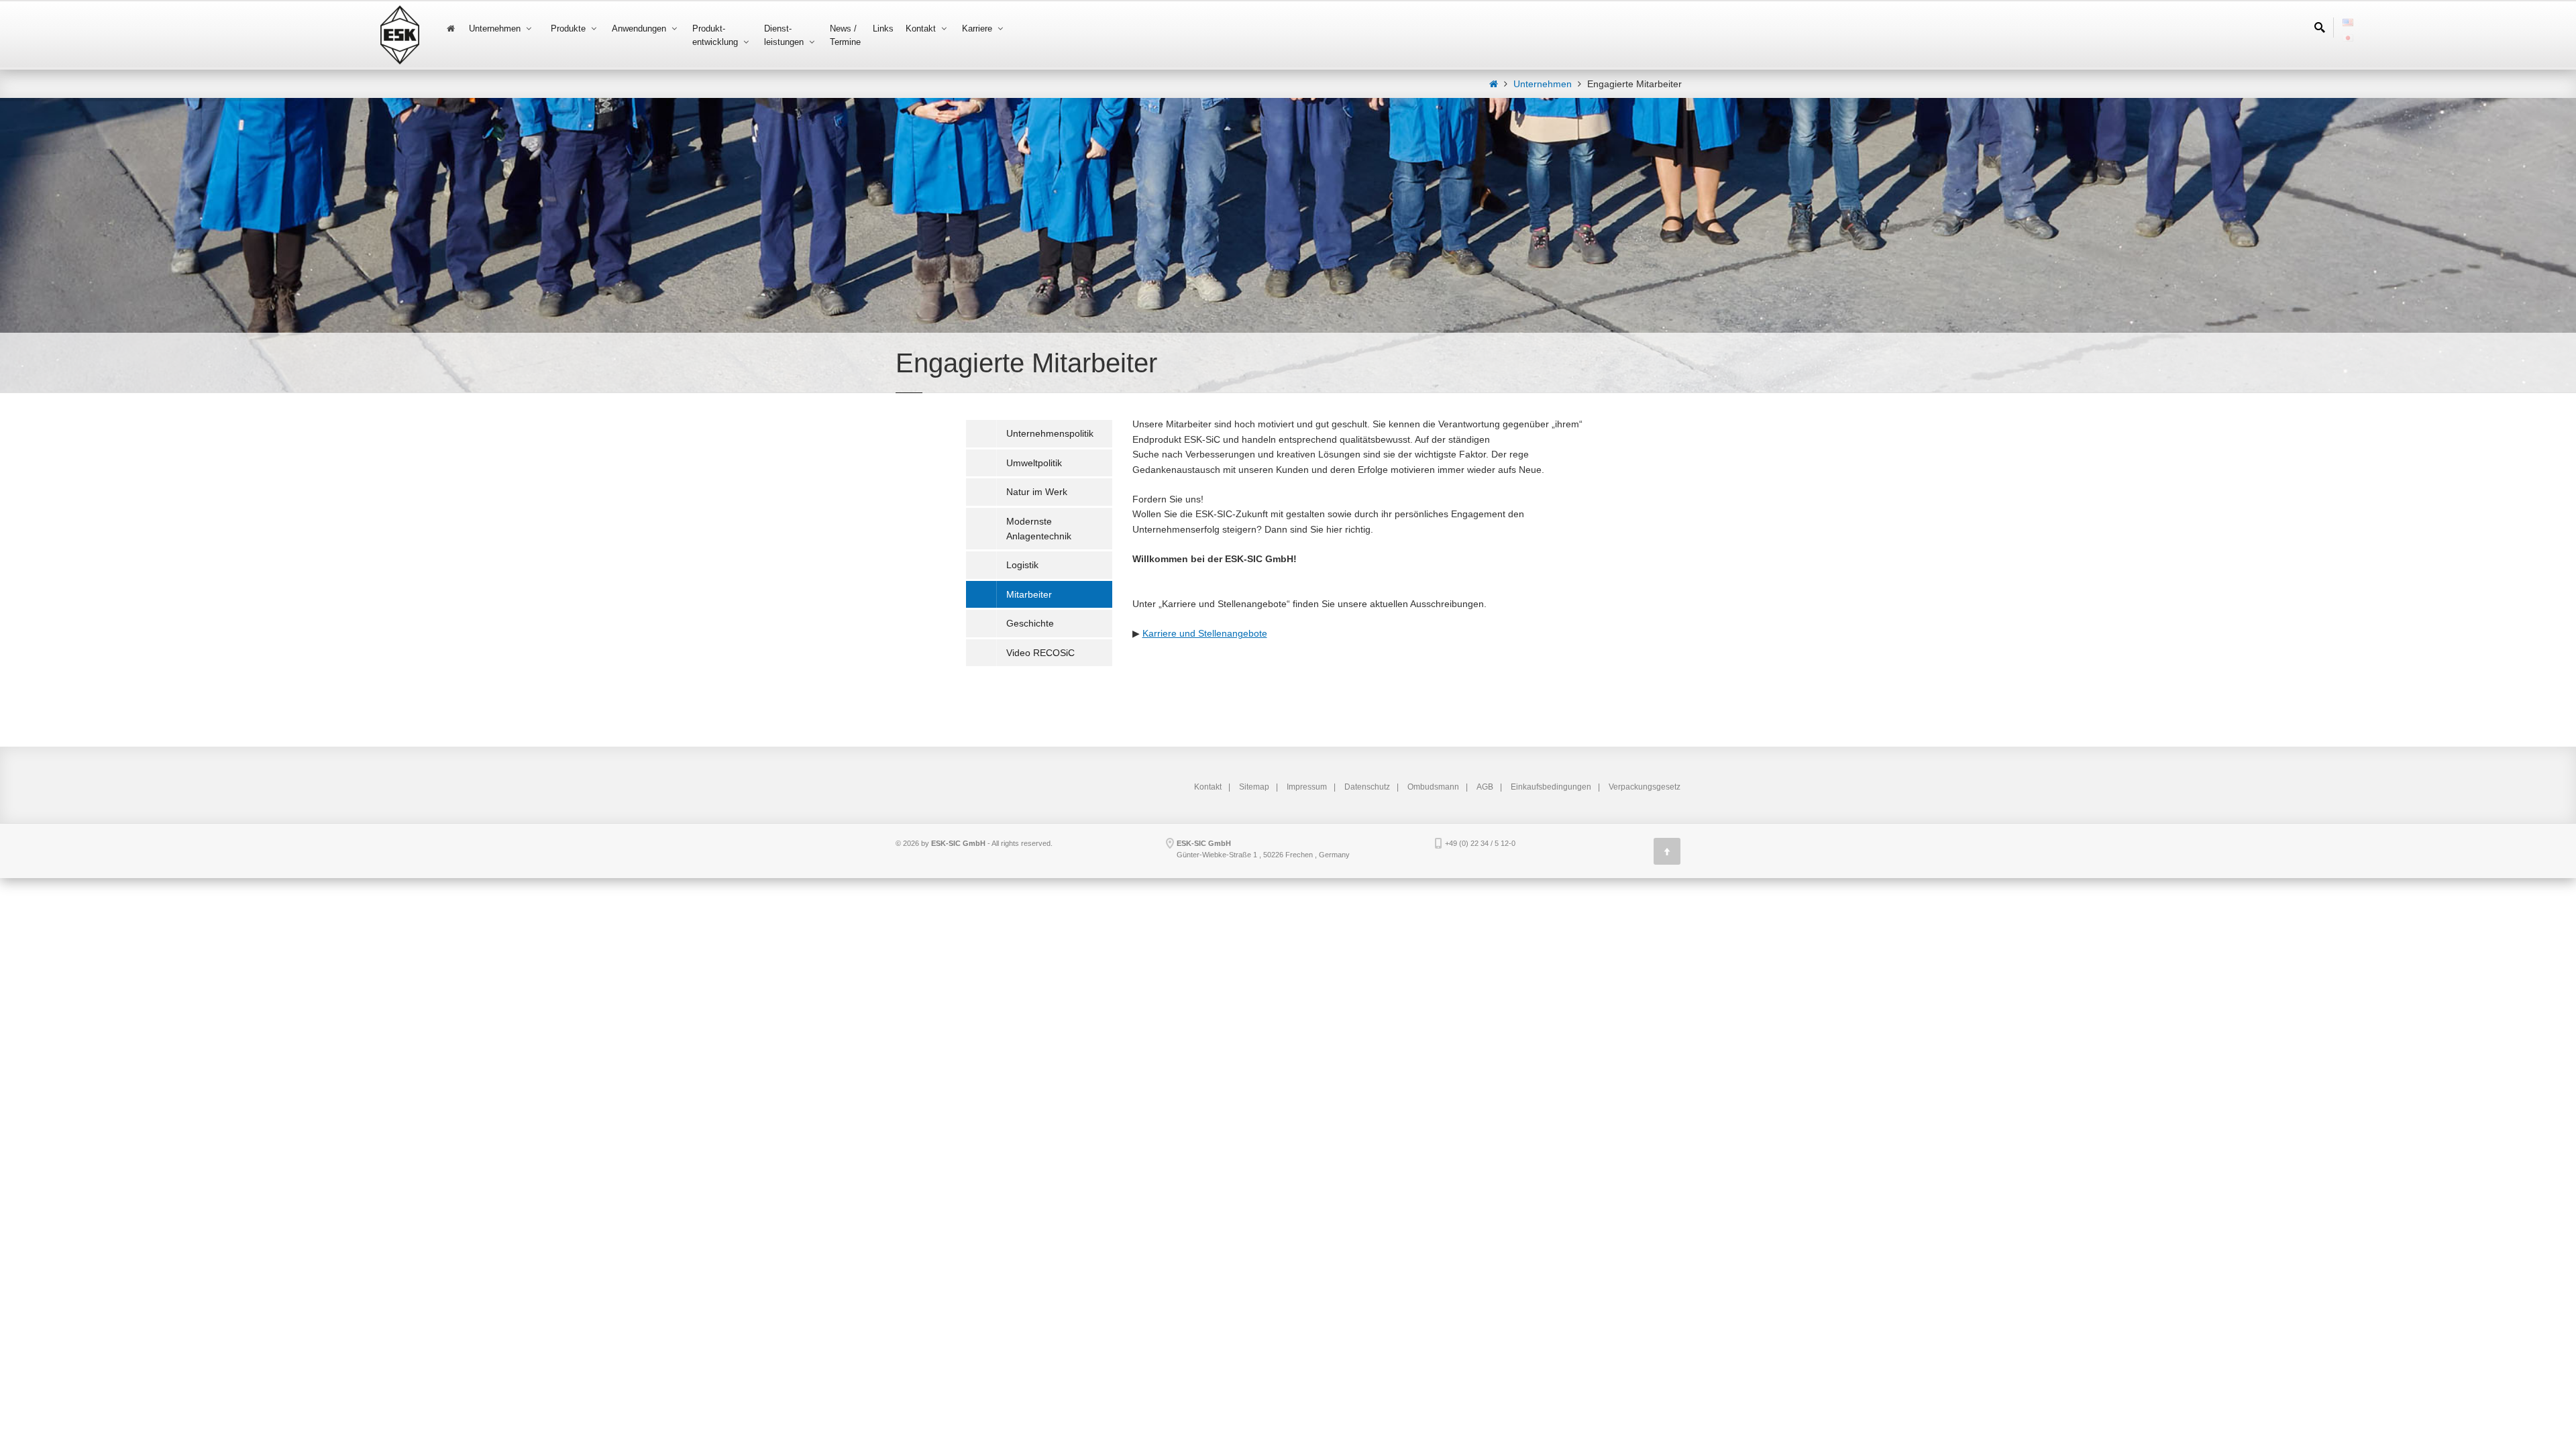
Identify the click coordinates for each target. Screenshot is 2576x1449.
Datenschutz (1367, 787)
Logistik (1022, 565)
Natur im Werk (1037, 492)
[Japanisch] (2348, 33)
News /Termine (845, 35)
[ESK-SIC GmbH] (1494, 84)
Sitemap (1254, 787)
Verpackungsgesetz (1645, 787)
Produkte (570, 29)
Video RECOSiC (1040, 653)
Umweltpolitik (1034, 463)
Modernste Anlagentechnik (1039, 529)
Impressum (1307, 787)
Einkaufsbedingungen (1551, 787)
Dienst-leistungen (785, 35)
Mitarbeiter (1029, 594)
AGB (1485, 787)
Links (883, 29)
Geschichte (1030, 623)
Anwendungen (640, 29)
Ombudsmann (1433, 787)
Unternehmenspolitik (1050, 433)
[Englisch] (2348, 17)
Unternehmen (496, 29)
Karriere (978, 29)
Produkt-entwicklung (716, 35)
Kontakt (922, 29)
